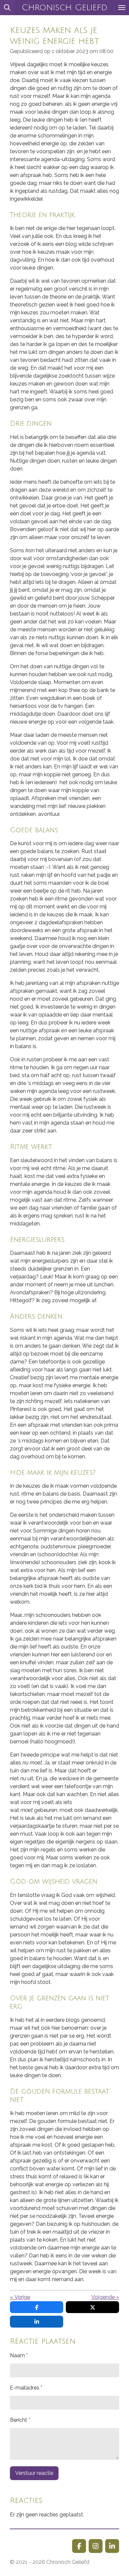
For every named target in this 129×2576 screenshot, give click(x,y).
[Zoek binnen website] (7, 8)
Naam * (19, 2355)
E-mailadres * (26, 2388)
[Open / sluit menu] (122, 8)
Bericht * (20, 2420)
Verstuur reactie (34, 2473)
